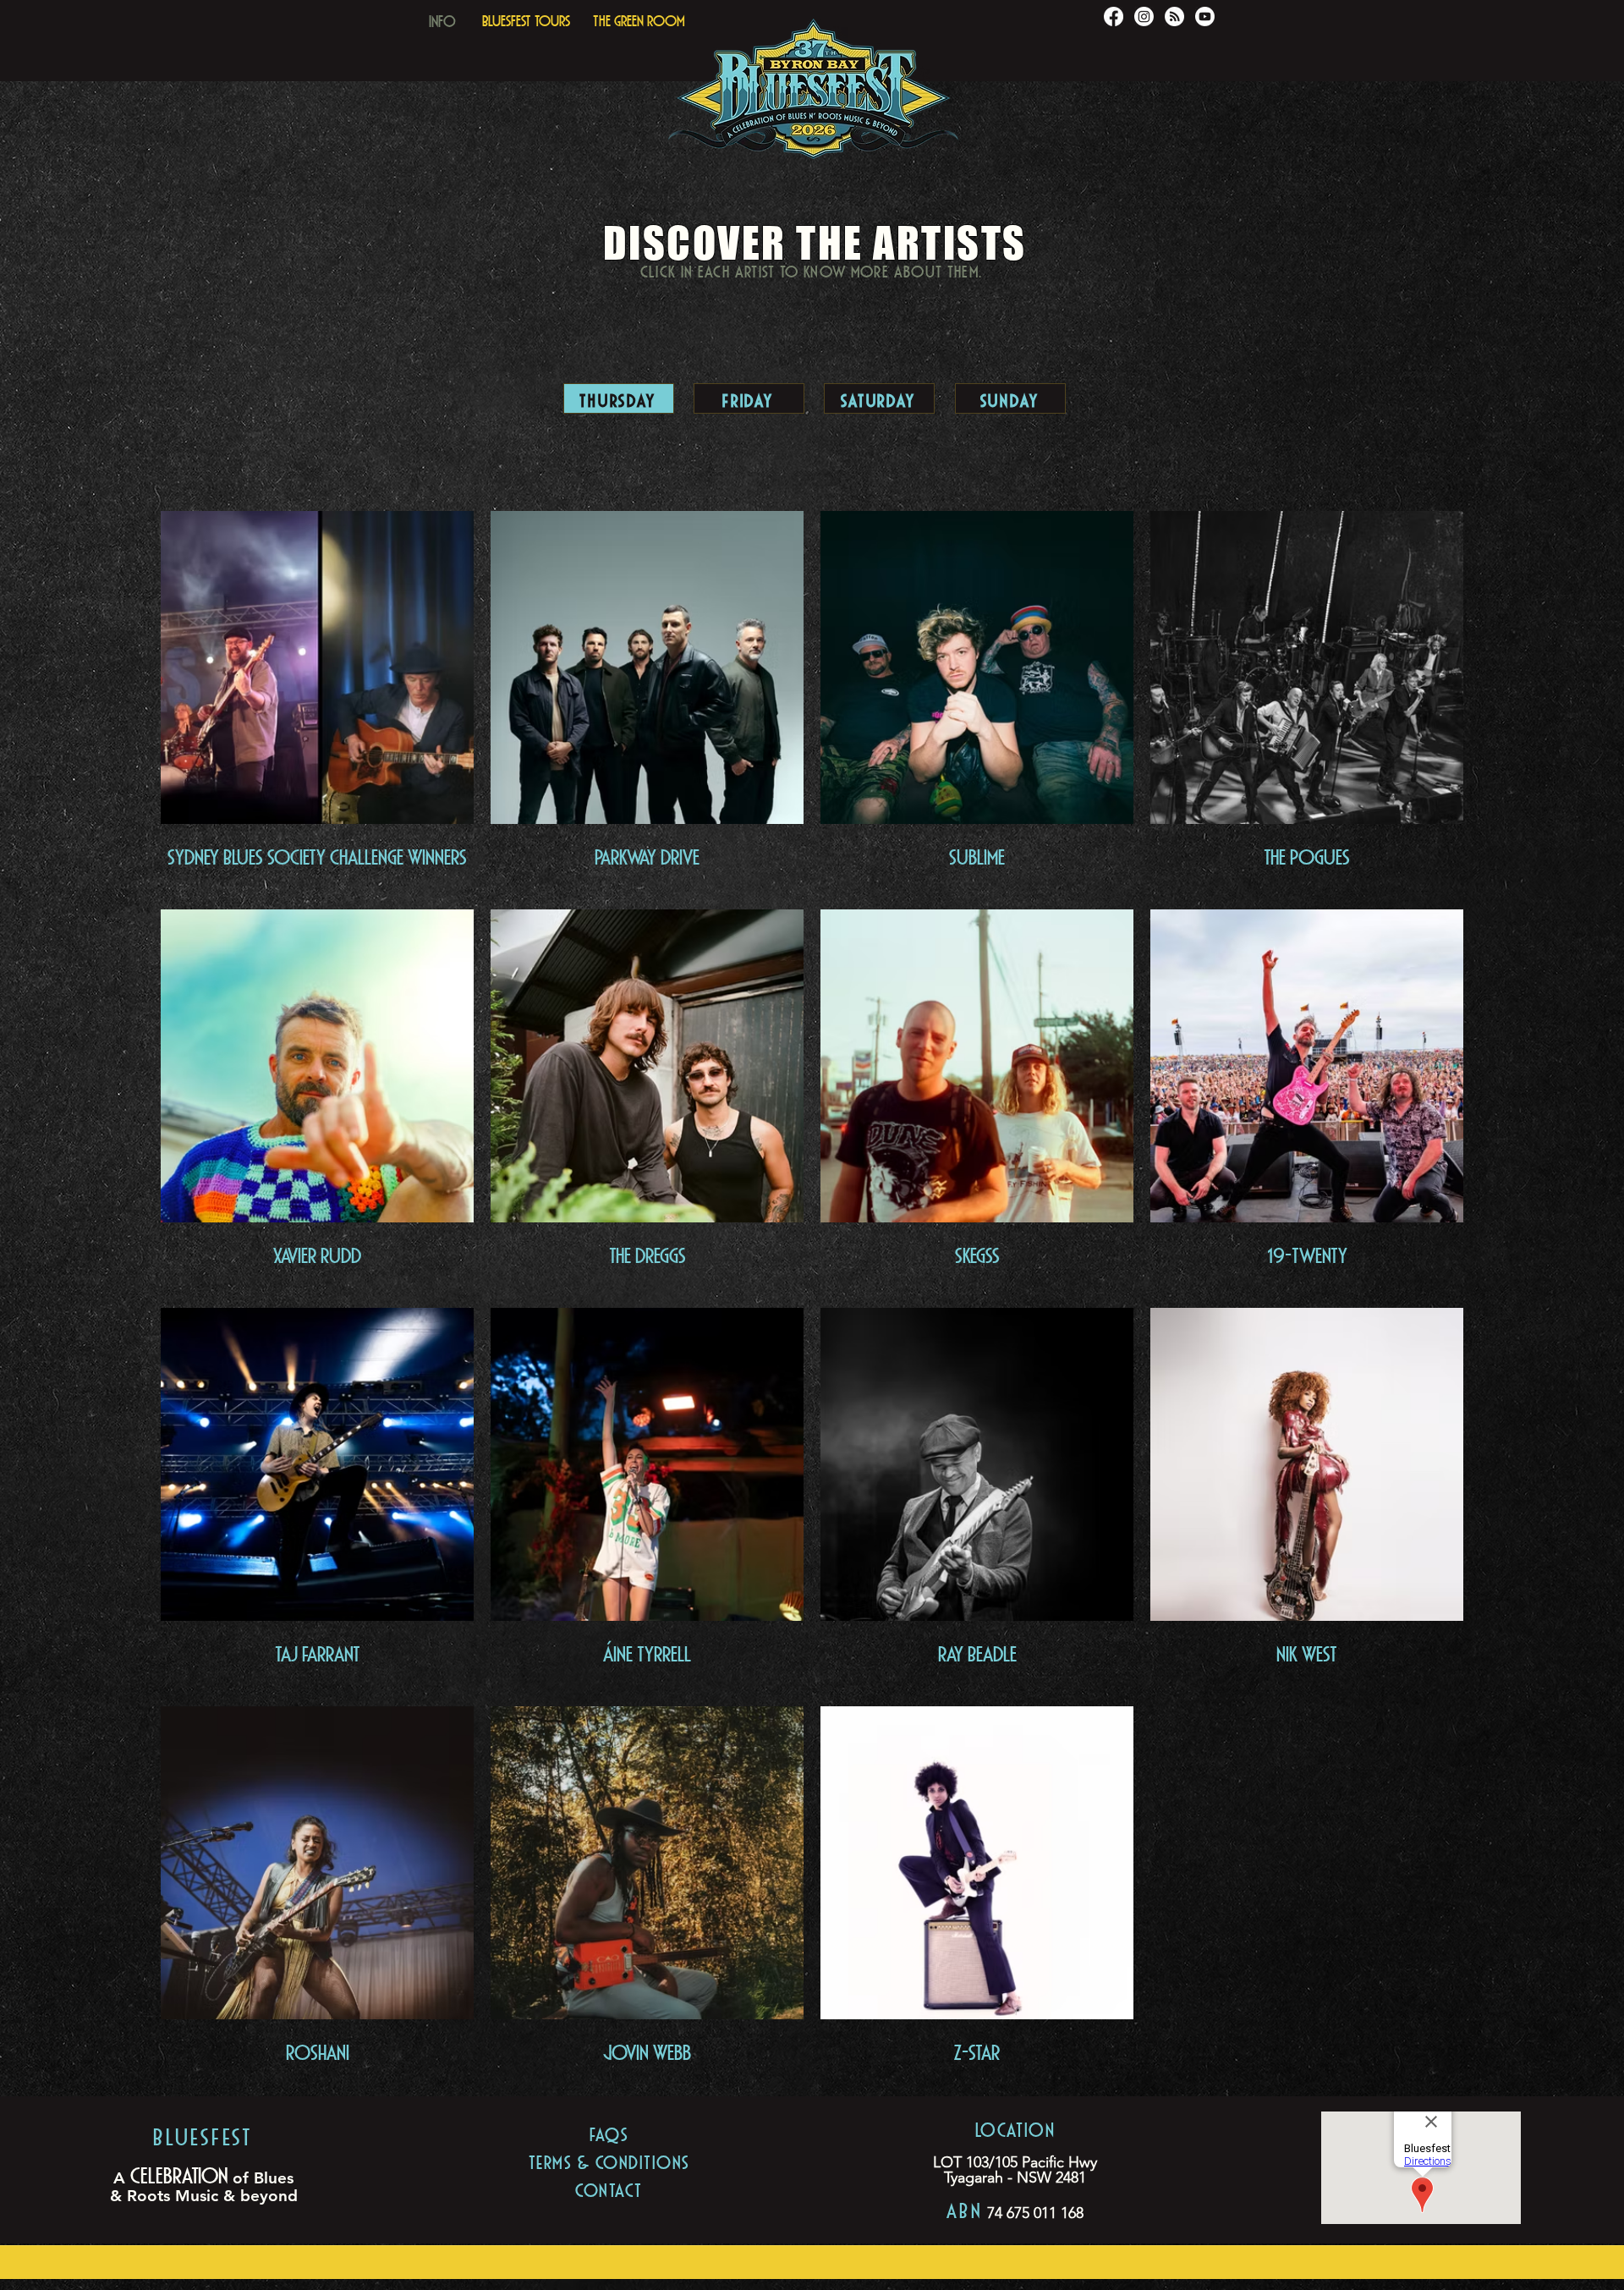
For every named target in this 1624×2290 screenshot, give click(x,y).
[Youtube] (1205, 16)
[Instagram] (1144, 16)
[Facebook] (1114, 16)
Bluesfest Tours (526, 19)
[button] (442, 17)
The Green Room (639, 19)
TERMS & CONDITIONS (609, 2160)
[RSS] (1174, 16)
